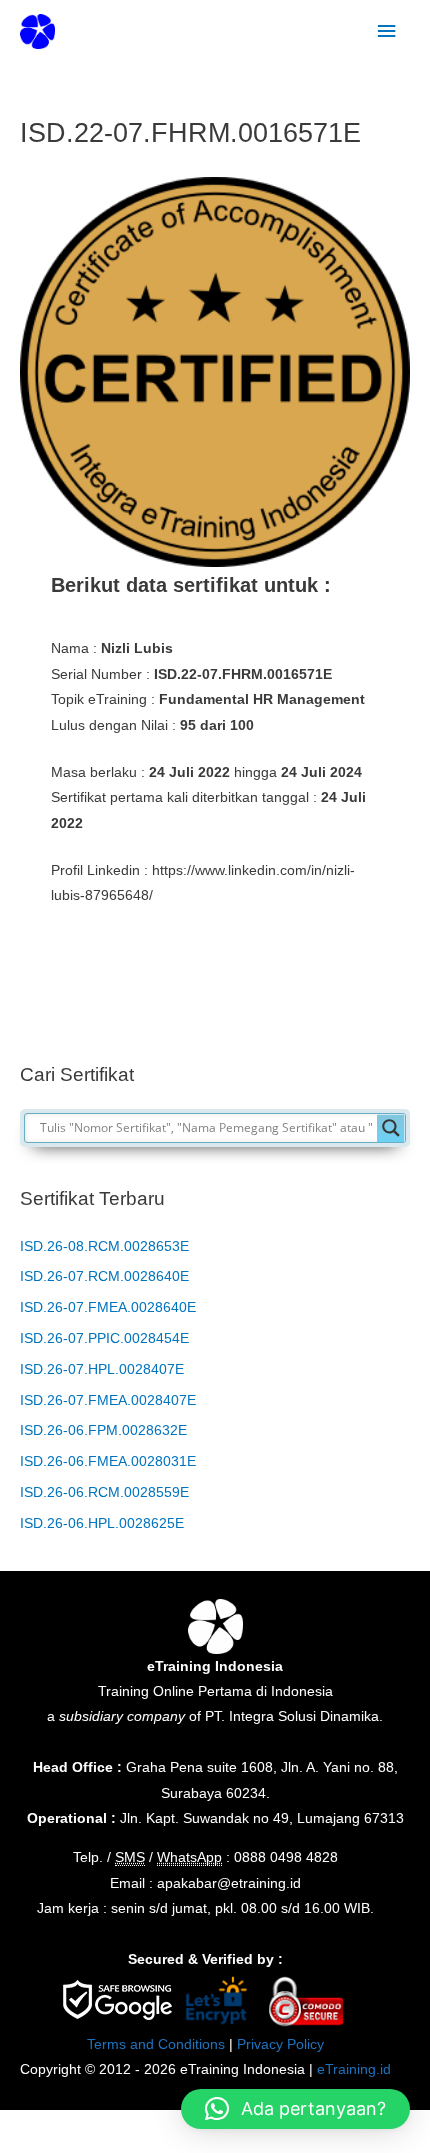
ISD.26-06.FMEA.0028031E (108, 1461)
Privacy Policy (280, 2044)
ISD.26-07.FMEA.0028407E (108, 1400)
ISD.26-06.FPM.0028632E (103, 1430)
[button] (295, 2109)
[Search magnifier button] (391, 1128)
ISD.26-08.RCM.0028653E (104, 1246)
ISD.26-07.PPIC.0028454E (104, 1338)
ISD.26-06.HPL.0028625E (102, 1523)
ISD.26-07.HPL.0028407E (102, 1369)
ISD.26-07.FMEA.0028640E (108, 1307)
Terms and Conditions (156, 2044)
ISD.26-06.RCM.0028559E (104, 1492)
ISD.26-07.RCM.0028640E (104, 1276)
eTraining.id (354, 2069)
